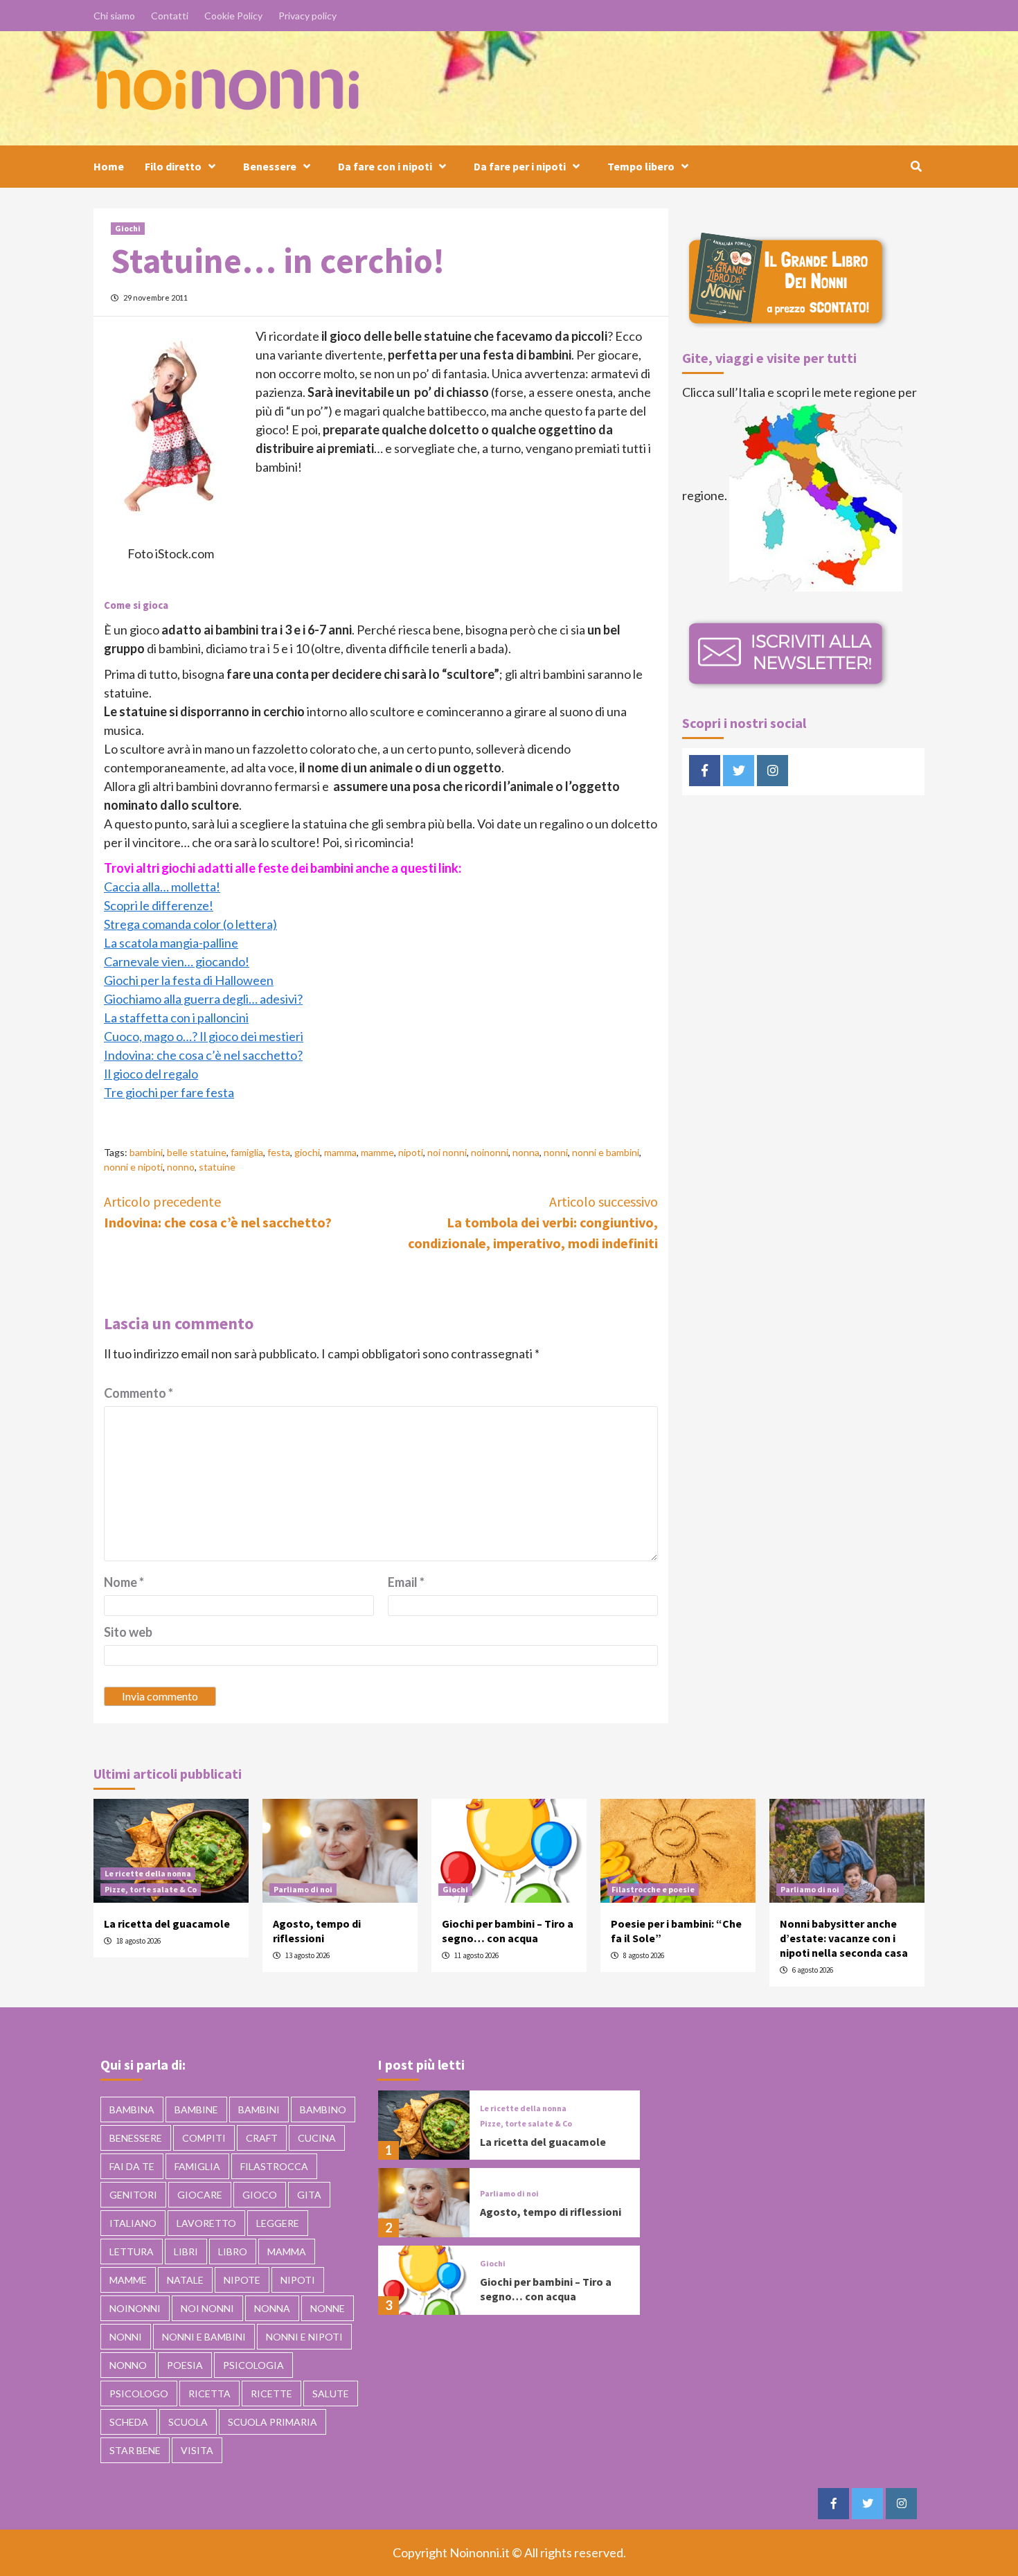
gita (309, 2195)
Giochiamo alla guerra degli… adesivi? (203, 999)
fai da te (132, 2166)
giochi (307, 1152)
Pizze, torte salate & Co (151, 1889)
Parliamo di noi (303, 1889)
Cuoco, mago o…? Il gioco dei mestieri (204, 1036)
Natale (185, 2280)
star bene (135, 2450)
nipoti (411, 1152)
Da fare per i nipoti (520, 166)
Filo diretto (173, 166)
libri (186, 2251)
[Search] (916, 166)
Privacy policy (307, 16)
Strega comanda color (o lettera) (190, 924)
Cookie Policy (233, 16)
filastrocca (274, 2166)
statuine (217, 1167)
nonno (181, 1167)
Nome (124, 1582)
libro (233, 2251)
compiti (204, 2138)
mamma (340, 1152)
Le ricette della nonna (148, 1873)
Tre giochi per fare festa (169, 1092)
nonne (328, 2308)
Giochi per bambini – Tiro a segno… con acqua (508, 1931)
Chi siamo (114, 16)
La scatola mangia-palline (171, 943)
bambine (196, 2109)
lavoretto (206, 2223)
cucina (317, 2138)
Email (406, 1582)
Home (109, 166)
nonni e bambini (606, 1152)
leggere (278, 2223)
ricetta (209, 2393)
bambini (146, 1152)
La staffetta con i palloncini (176, 1018)
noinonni (490, 1152)
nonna (526, 1152)
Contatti (170, 16)
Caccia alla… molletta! (162, 887)
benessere (136, 2138)
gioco (260, 2195)
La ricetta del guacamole (167, 1924)
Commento (139, 1393)
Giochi (128, 228)
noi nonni (447, 1152)
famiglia (247, 1152)
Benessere (270, 166)
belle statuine (197, 1152)
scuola (188, 2422)
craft (262, 2138)
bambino (323, 2109)
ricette (271, 2393)
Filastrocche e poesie (653, 1889)
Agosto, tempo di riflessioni (317, 1931)
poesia (185, 2365)
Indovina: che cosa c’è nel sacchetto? (203, 1055)
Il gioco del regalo (151, 1074)
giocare (200, 2195)
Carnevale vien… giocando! (177, 961)
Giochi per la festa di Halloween (189, 980)
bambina (132, 2109)
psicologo (139, 2393)
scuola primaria (273, 2422)
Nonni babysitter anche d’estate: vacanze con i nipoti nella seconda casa (844, 1938)
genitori (133, 2195)
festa (279, 1152)
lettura (132, 2251)
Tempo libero (641, 166)
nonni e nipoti (133, 1167)
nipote (242, 2280)
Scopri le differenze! (159, 905)
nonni (556, 1152)
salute (331, 2393)
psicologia (253, 2365)
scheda (129, 2422)
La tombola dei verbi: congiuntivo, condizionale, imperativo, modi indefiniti (533, 1222)
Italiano (133, 2223)
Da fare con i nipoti (385, 166)
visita (197, 2450)
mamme (377, 1152)
